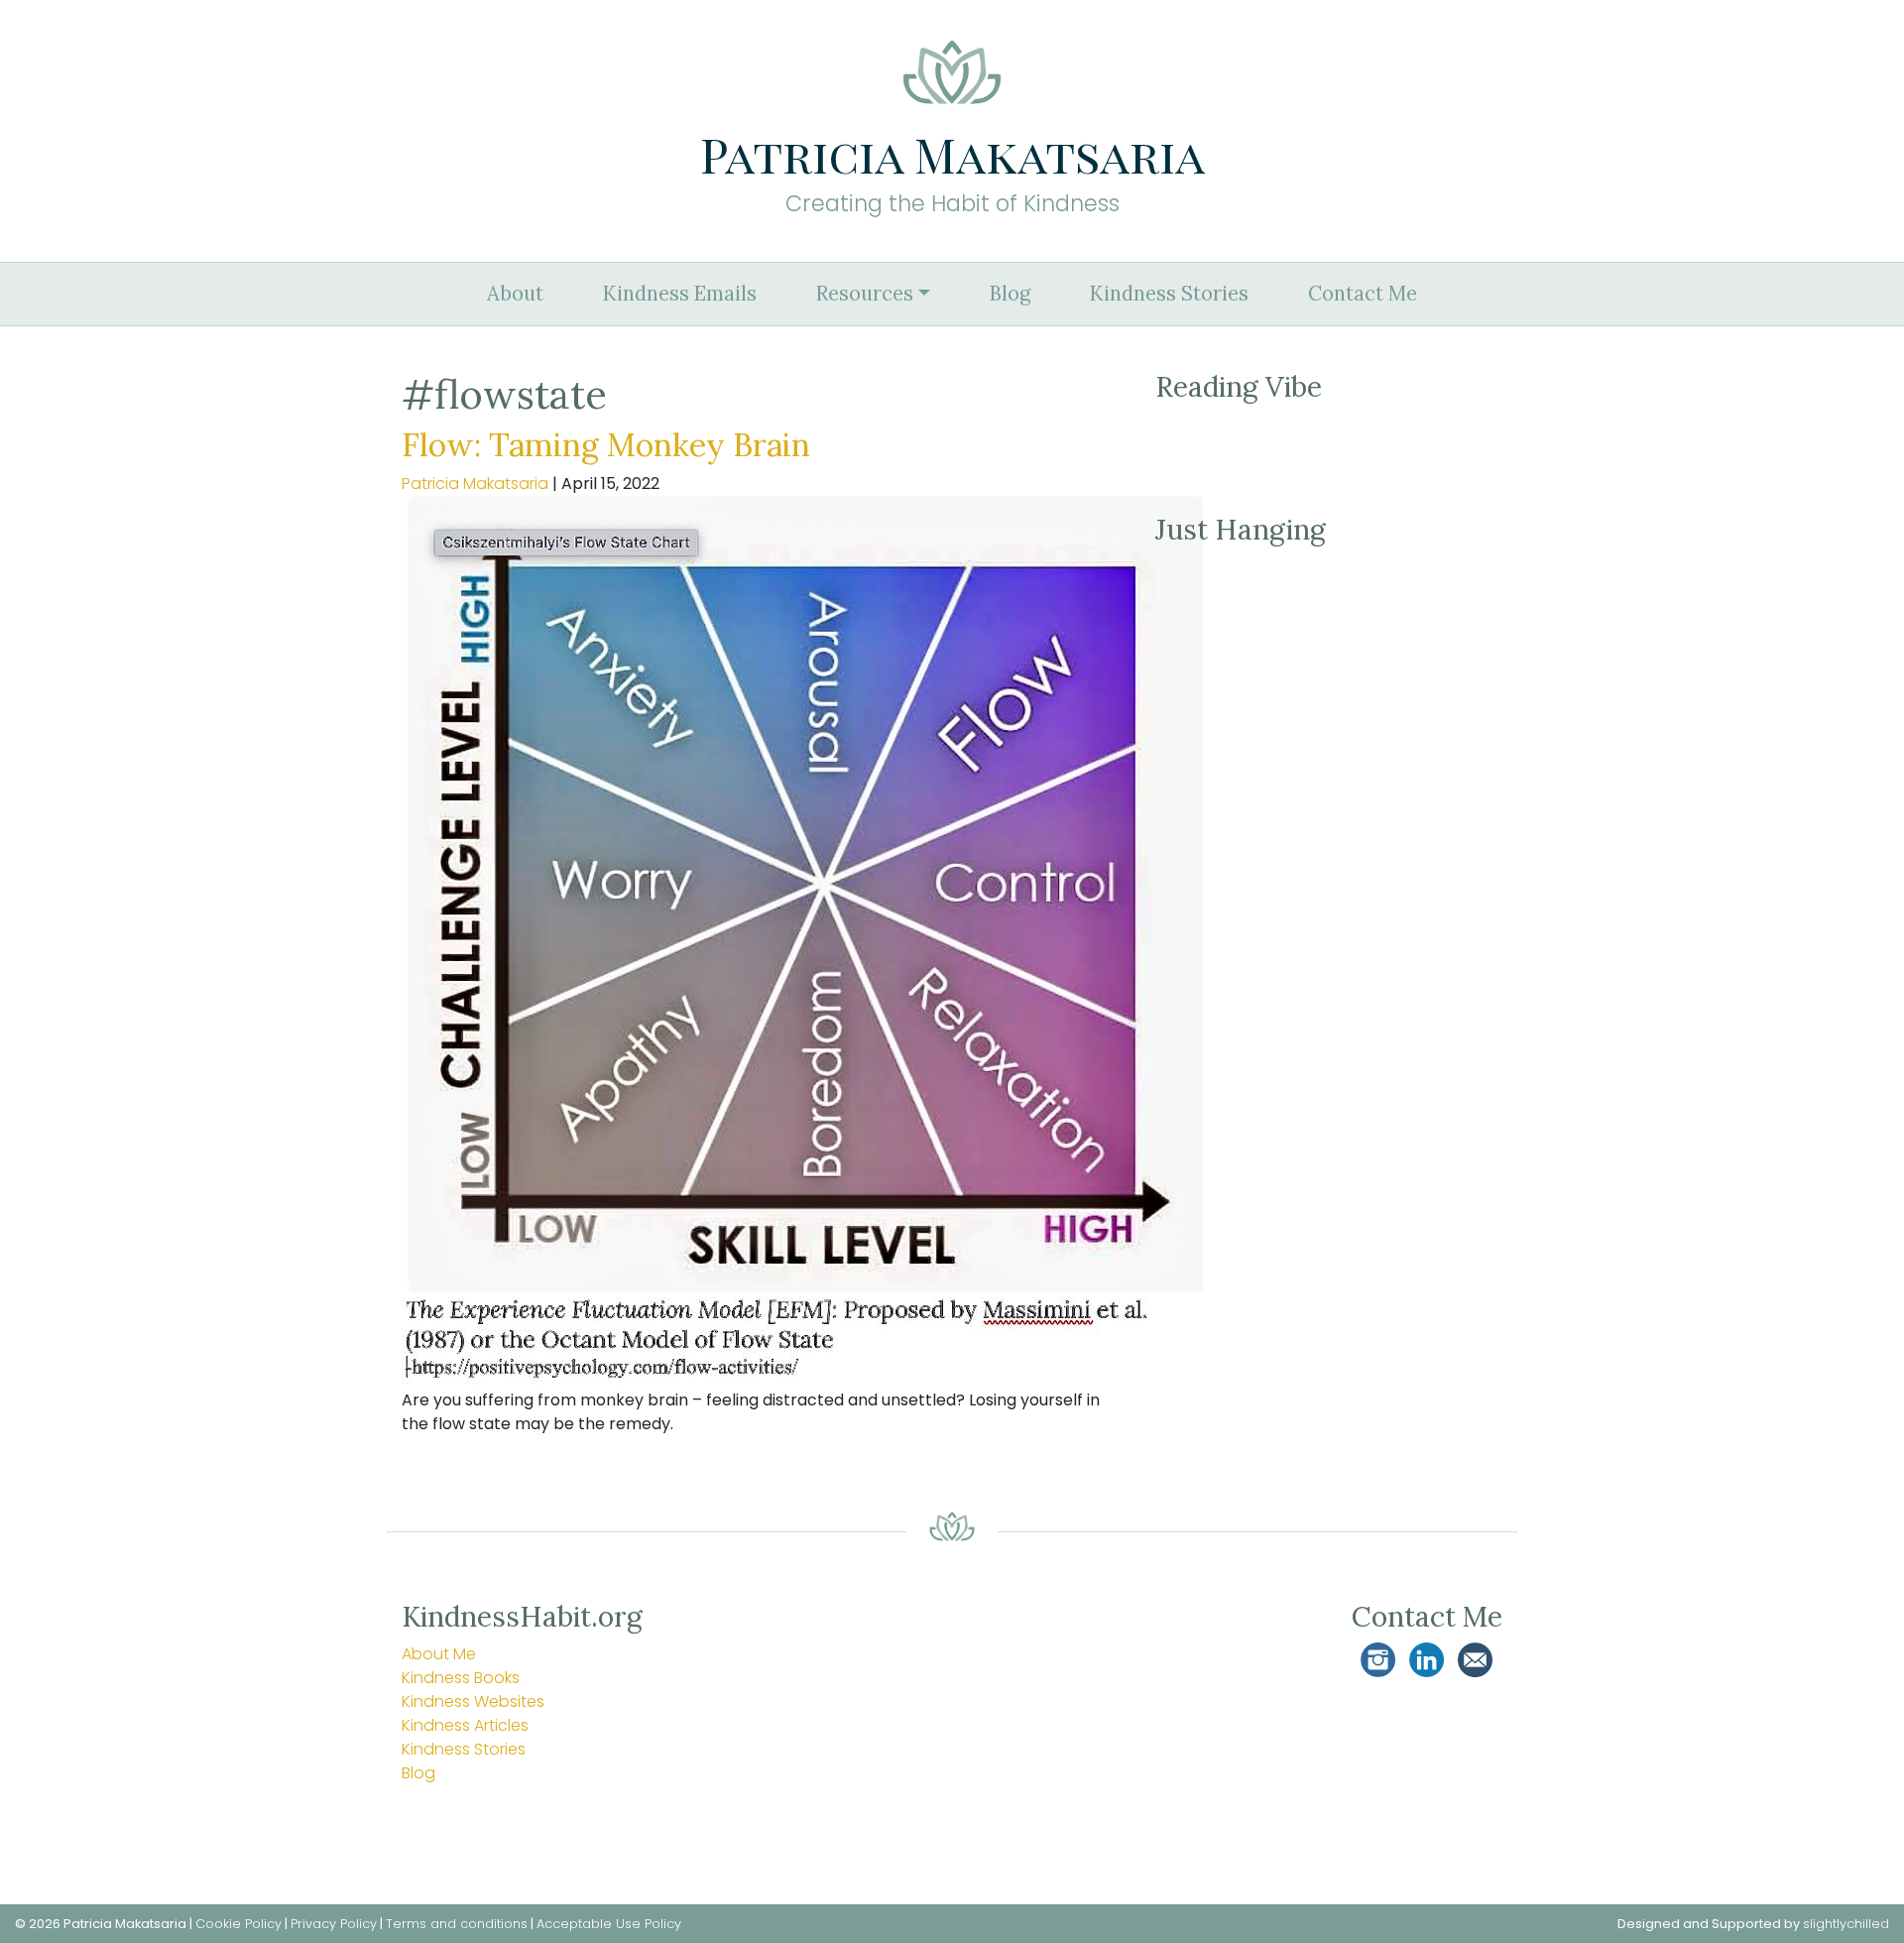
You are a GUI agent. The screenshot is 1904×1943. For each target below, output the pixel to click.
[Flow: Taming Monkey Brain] (802, 941)
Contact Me (1363, 294)
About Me (439, 1654)
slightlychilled (1846, 1924)
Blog (1010, 294)
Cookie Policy (238, 1924)
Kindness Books (461, 1678)
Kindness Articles (465, 1725)
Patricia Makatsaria (475, 484)
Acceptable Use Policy (609, 1924)
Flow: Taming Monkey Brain (606, 445)
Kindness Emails (680, 294)
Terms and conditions (457, 1924)
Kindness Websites (473, 1701)
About (515, 294)
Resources (865, 294)
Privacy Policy (334, 1924)
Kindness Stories (1169, 294)
